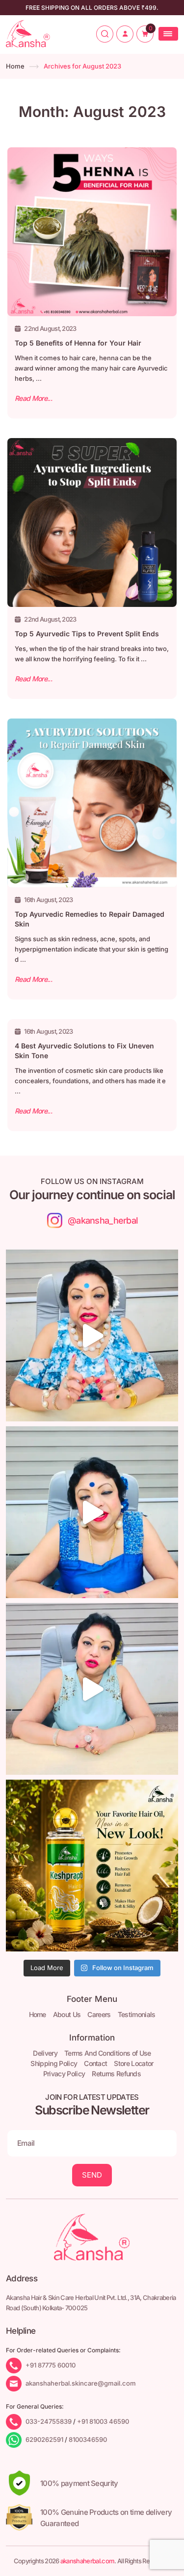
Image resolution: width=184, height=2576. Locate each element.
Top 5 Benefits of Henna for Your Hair (78, 343)
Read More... (33, 398)
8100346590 (88, 2439)
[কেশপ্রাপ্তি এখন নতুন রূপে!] (92, 1866)
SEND (92, 2175)
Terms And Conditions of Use (108, 2053)
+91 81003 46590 (103, 2421)
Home (15, 66)
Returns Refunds (116, 2074)
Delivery (45, 2053)
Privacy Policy (64, 2074)
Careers (99, 2014)
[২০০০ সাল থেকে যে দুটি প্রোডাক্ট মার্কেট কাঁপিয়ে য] (92, 1335)
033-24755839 (49, 2421)
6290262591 (44, 2439)
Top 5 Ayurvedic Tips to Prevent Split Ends (87, 634)
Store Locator (133, 2063)
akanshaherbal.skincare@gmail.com (81, 2383)
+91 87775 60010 (51, 2365)
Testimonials (137, 2014)
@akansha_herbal (103, 1220)
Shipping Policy (54, 2063)
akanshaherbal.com (87, 2561)
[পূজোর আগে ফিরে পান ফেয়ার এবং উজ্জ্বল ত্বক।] (92, 1512)
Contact (95, 2063)
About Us (67, 2014)
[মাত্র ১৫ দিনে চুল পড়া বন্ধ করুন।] (92, 1689)
